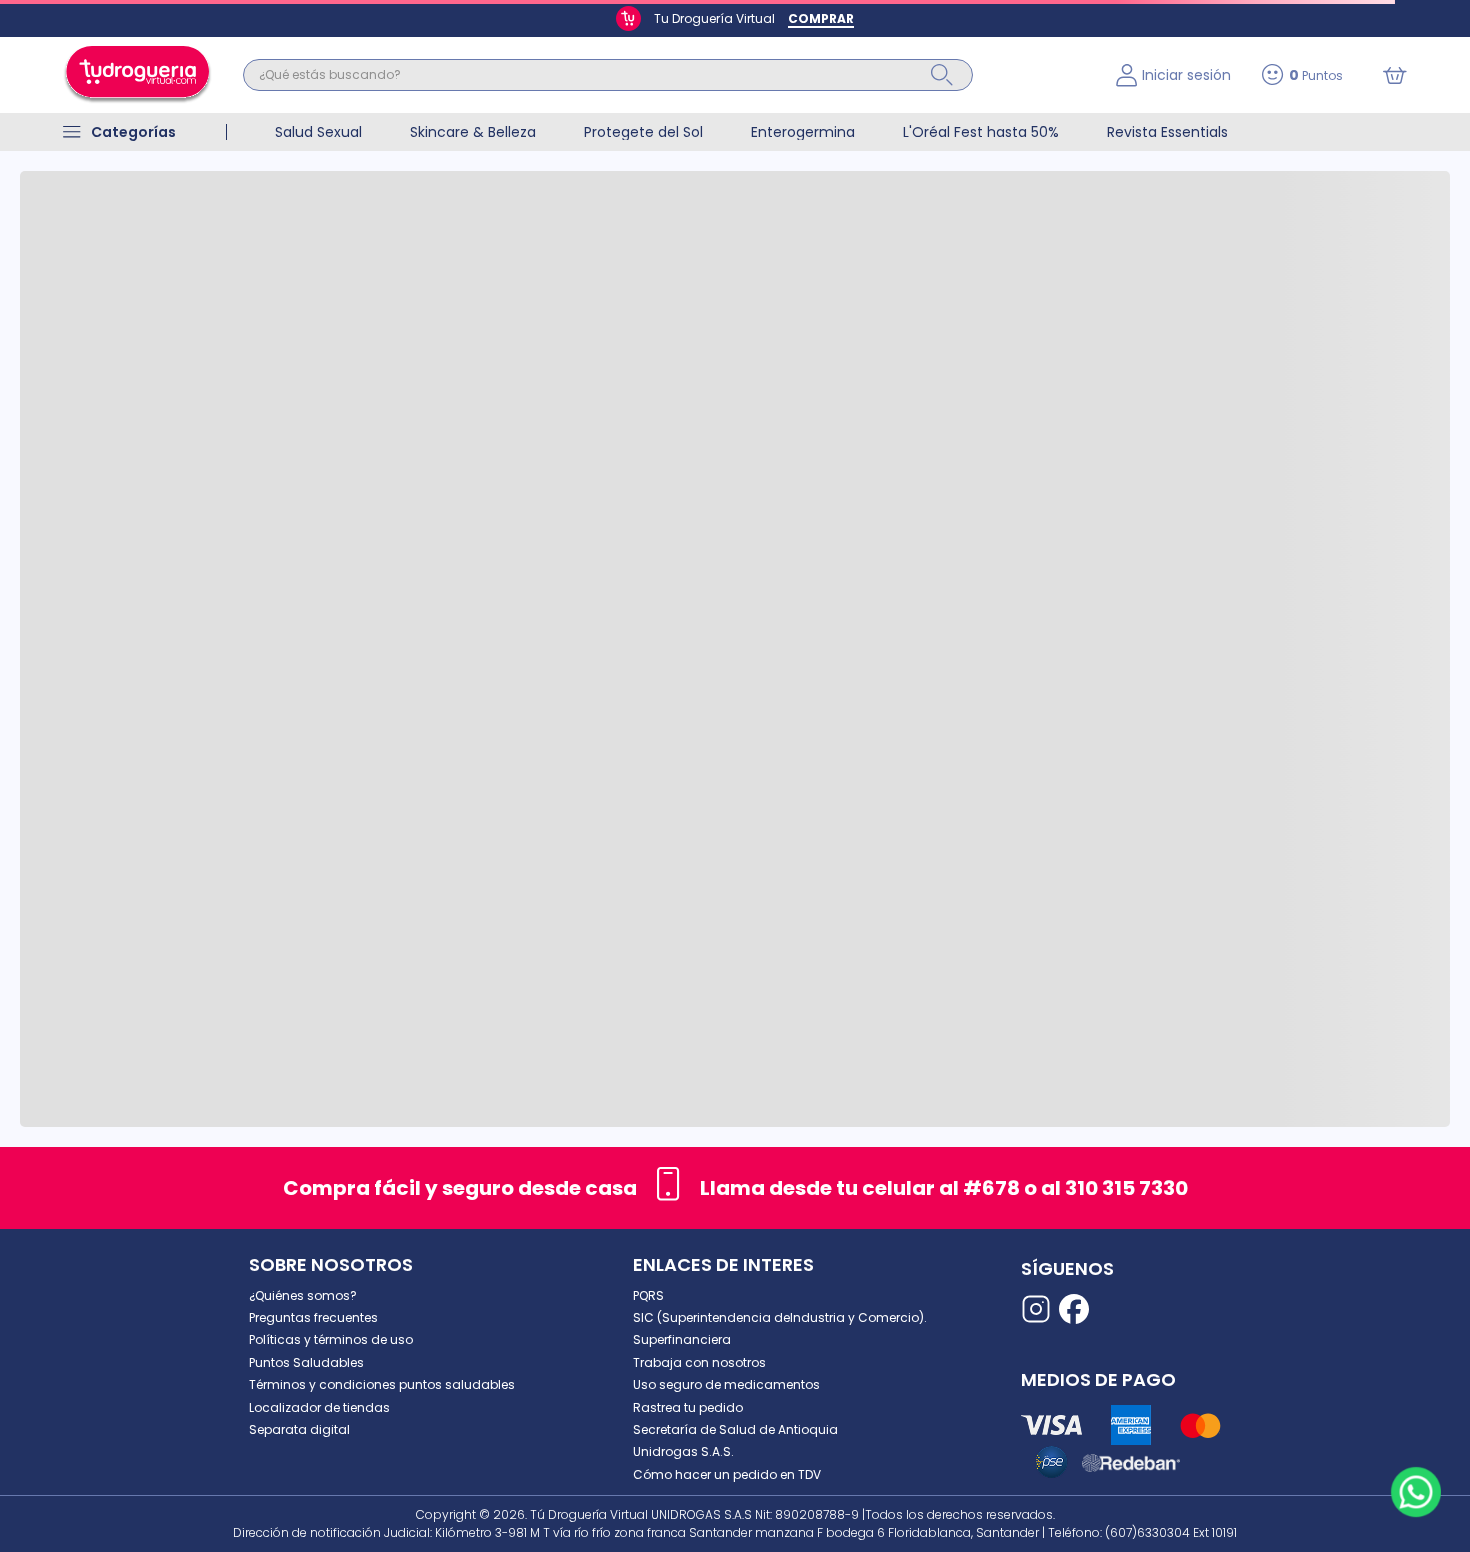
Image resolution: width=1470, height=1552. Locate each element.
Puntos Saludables (306, 1362)
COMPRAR (821, 18)
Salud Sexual (318, 132)
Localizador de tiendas (319, 1407)
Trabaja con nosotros (699, 1362)
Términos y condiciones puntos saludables (382, 1384)
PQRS (648, 1295)
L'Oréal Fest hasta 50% (981, 132)
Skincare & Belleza (473, 132)
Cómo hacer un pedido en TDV (727, 1474)
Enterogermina (803, 132)
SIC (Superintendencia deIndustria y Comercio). (780, 1317)
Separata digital (299, 1429)
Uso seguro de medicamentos (726, 1384)
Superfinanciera (682, 1339)
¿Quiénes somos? (303, 1295)
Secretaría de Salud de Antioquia (735, 1429)
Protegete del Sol (643, 132)
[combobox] (664, 75)
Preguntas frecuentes (313, 1317)
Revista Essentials (1167, 132)
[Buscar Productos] (942, 75)
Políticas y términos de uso (331, 1339)
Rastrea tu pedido (688, 1407)
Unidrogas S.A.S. (683, 1451)
